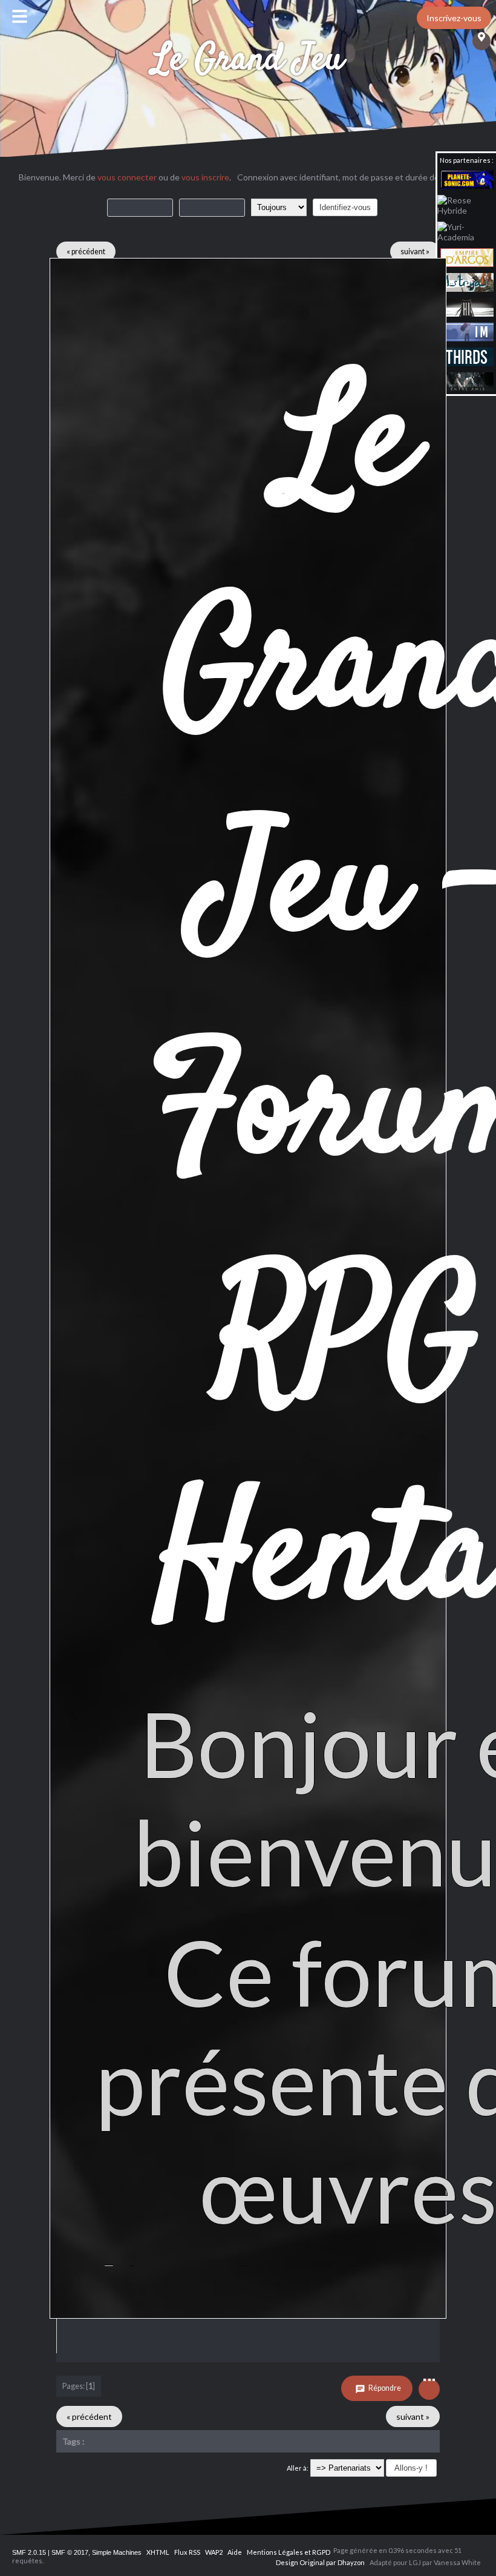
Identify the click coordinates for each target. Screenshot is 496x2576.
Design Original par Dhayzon (320, 2562)
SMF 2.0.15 (29, 2552)
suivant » (415, 252)
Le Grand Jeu (248, 60)
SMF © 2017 (70, 2552)
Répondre (384, 2388)
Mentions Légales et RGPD (289, 2552)
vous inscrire (205, 177)
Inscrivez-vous (454, 18)
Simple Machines (117, 2552)
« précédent (86, 252)
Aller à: (298, 2468)
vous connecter (127, 177)
